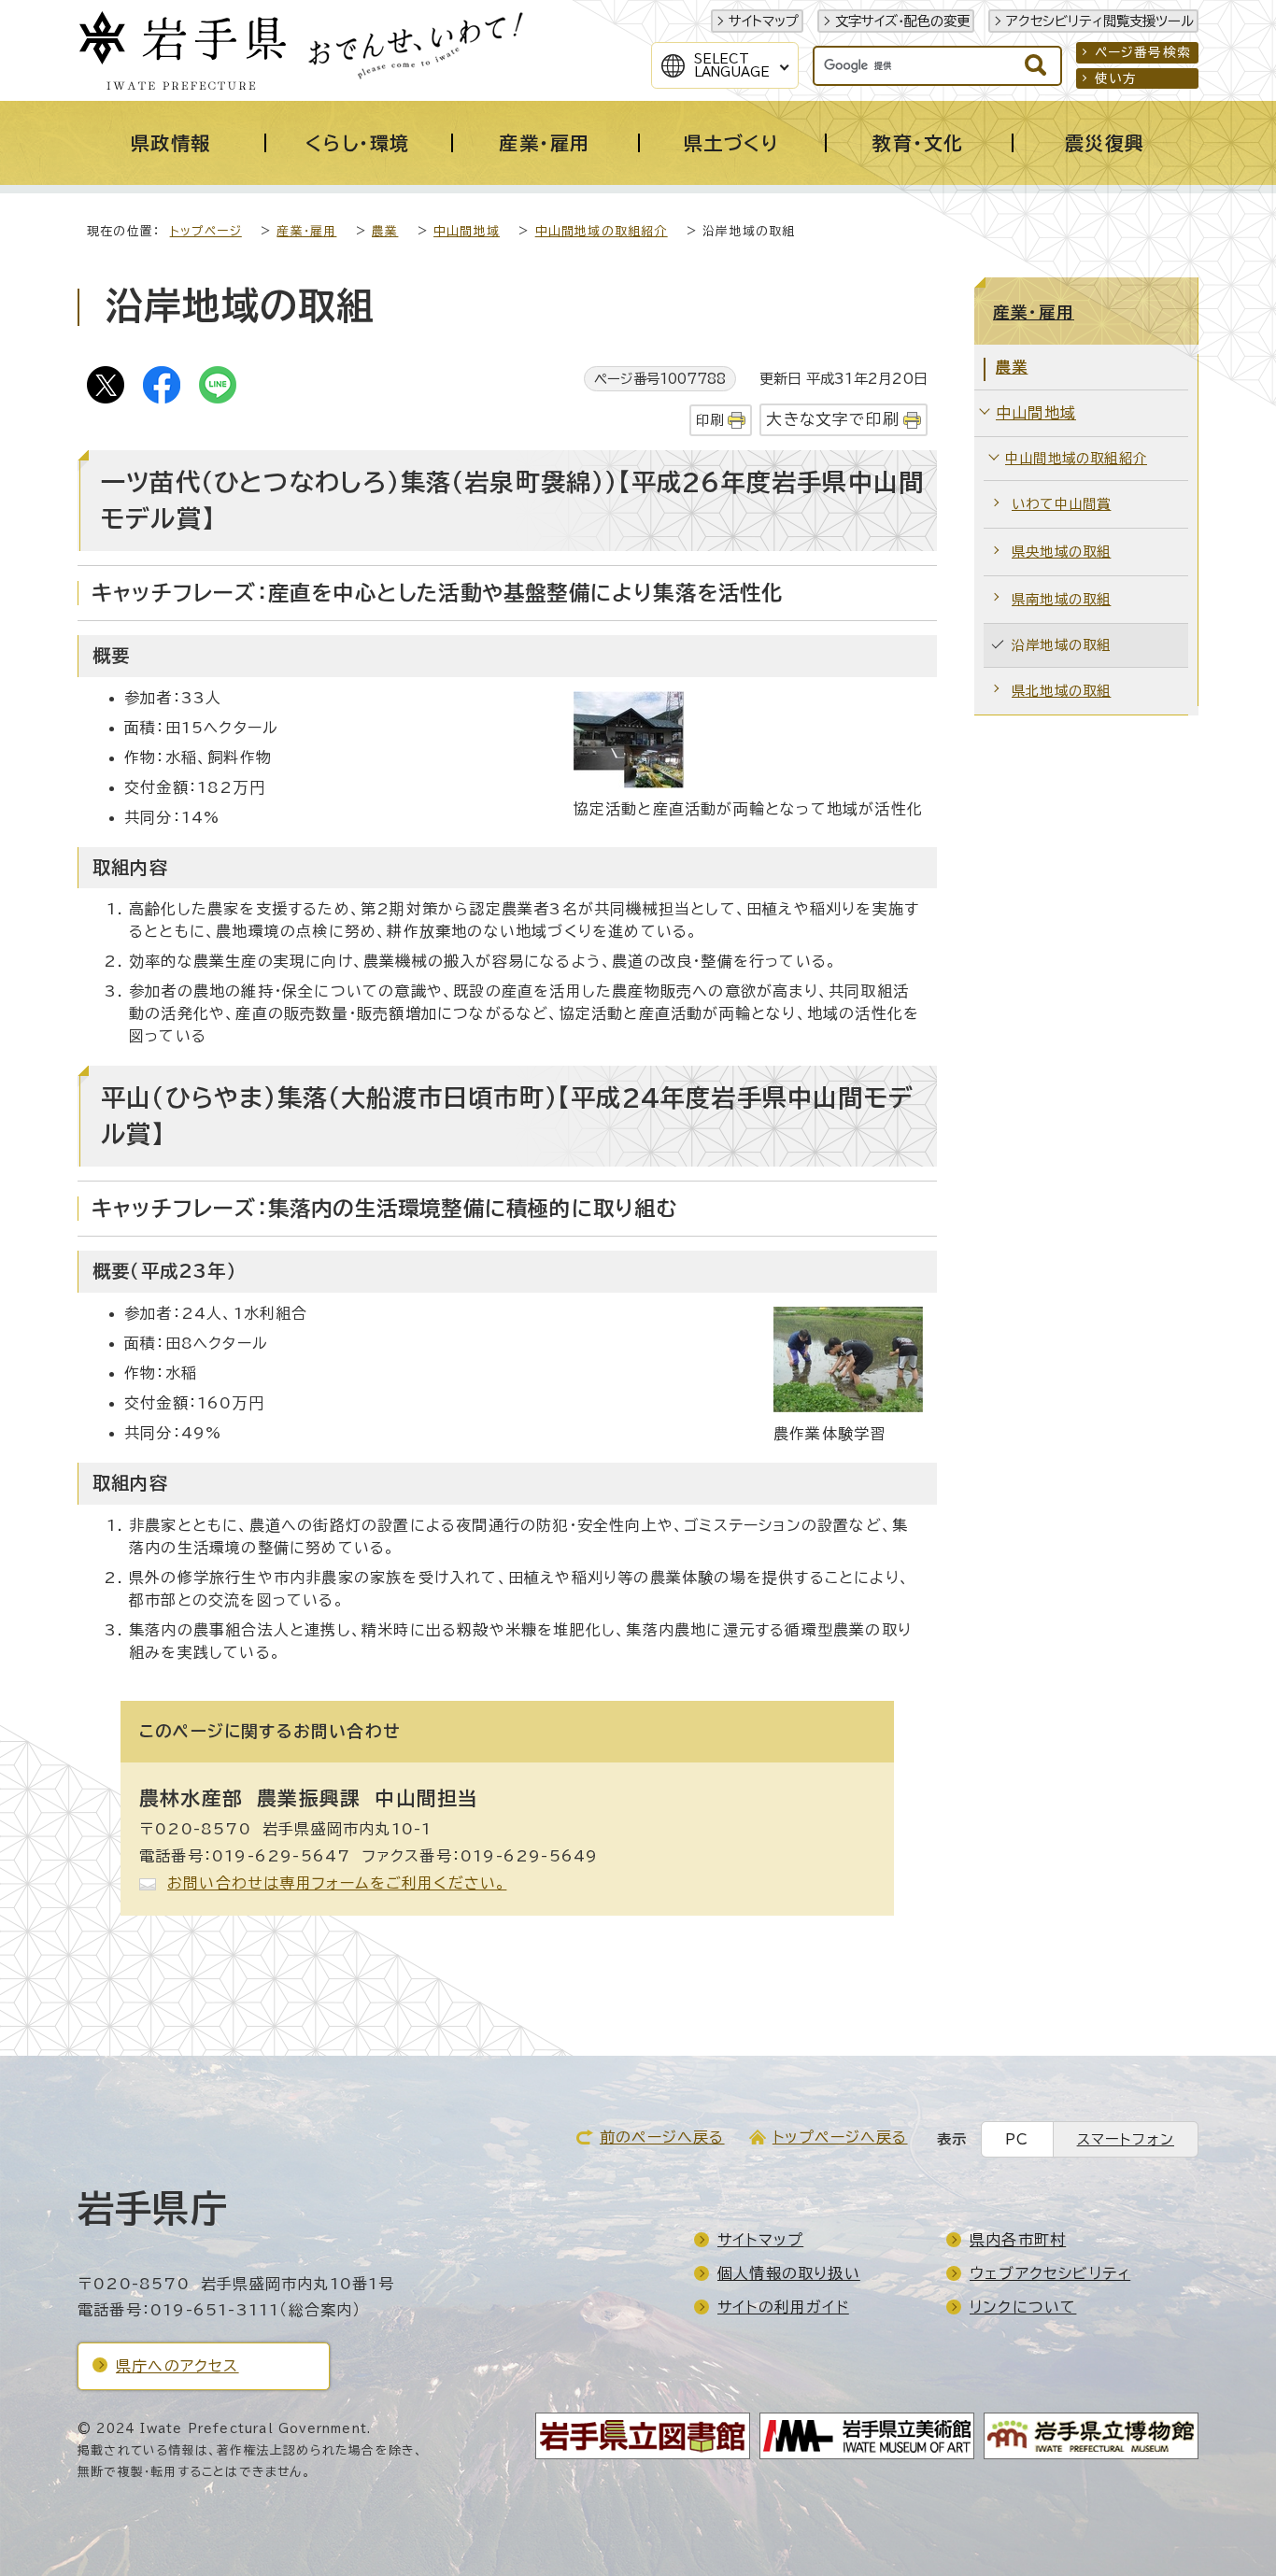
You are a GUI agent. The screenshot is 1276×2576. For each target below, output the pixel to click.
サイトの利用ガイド (783, 2307)
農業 (385, 231)
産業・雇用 (306, 231)
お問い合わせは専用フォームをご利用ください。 (337, 1883)
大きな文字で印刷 (833, 419)
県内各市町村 (1018, 2240)
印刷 (710, 420)
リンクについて (1023, 2307)
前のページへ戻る (662, 2137)
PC (1017, 2139)
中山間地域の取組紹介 (602, 231)
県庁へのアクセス (177, 2366)
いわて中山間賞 (1061, 504)
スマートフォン (1126, 2139)
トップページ (206, 231)
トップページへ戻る (840, 2137)
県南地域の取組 (1061, 599)
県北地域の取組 (1061, 691)
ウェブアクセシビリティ (1050, 2273)
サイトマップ (764, 21)
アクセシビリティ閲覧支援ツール (1100, 21)
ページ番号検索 (1143, 52)
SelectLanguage (732, 65)
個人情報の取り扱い (789, 2273)
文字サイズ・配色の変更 (902, 21)
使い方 (1116, 78)
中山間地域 (467, 231)
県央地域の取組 (1061, 552)
